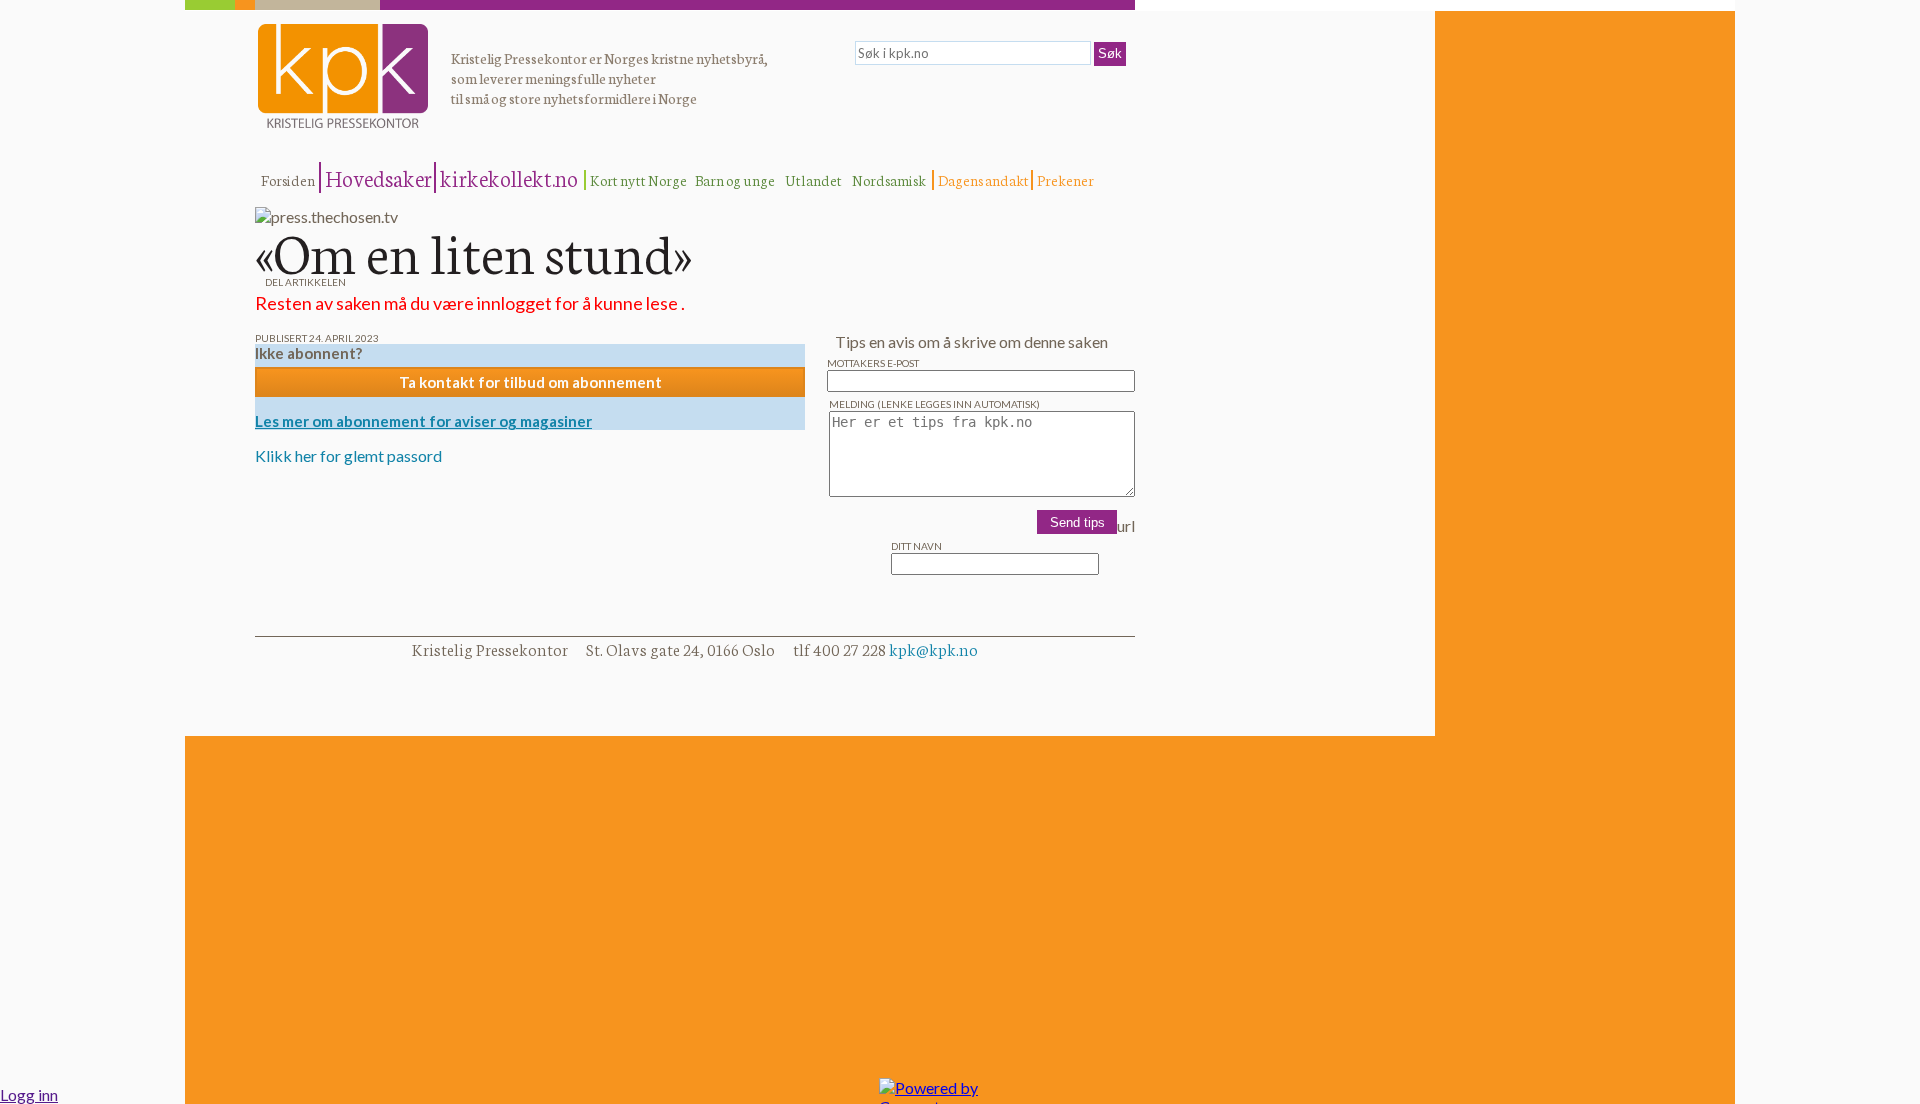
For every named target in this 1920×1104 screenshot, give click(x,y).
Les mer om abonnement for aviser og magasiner (423, 421)
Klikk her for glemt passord (348, 455)
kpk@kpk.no (933, 648)
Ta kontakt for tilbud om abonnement (530, 382)
